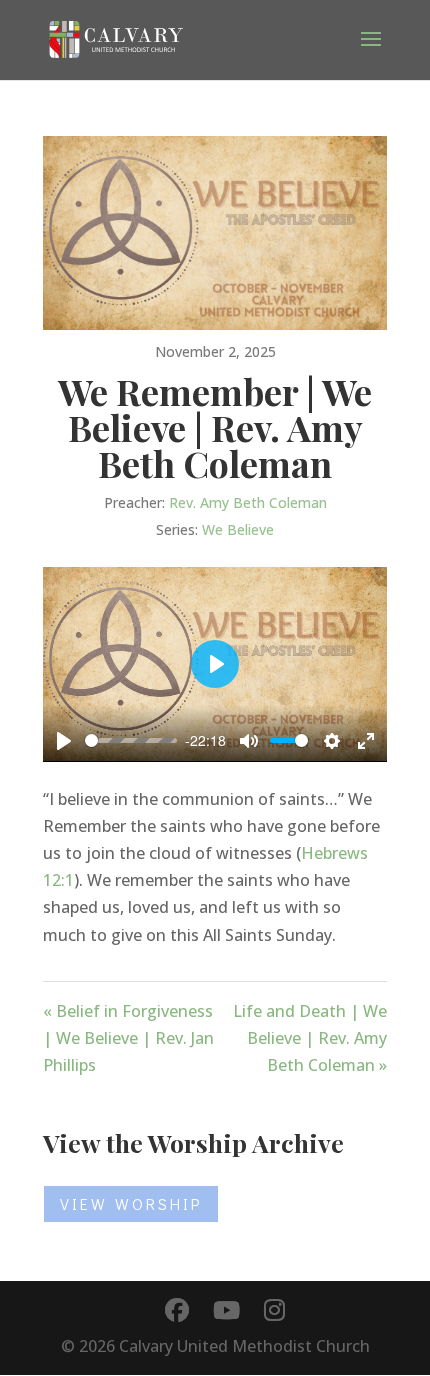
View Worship (131, 1203)
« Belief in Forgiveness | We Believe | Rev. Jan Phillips (128, 1038)
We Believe (238, 529)
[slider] (131, 740)
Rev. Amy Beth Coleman (248, 502)
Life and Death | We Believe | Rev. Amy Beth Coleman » (310, 1038)
